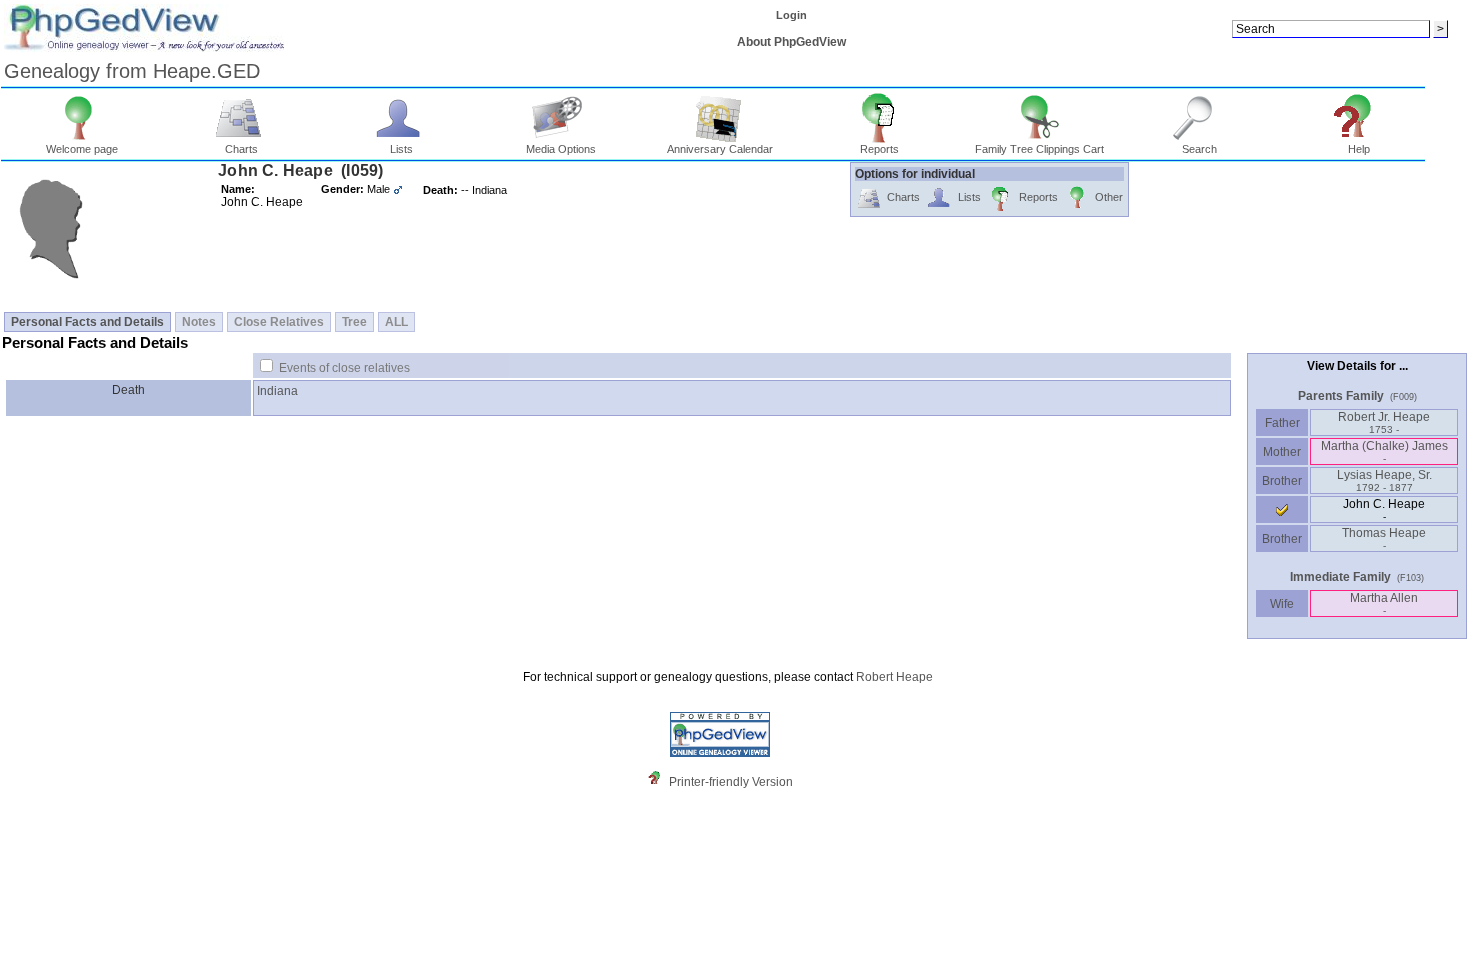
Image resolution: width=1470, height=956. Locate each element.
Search (1199, 149)
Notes (199, 322)
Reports (879, 149)
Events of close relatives (344, 368)
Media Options (561, 149)
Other (1109, 197)
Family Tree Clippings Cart (1039, 149)
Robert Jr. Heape (1384, 422)
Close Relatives (279, 322)
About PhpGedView (791, 42)
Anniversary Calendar (720, 149)
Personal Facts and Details (87, 322)
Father (1282, 423)
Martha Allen (1384, 603)
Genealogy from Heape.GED (132, 71)
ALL (396, 322)
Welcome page (82, 149)
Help (1359, 149)
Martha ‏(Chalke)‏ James (1384, 451)
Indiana (277, 391)
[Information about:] (659, 782)
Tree (354, 322)
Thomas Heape (1384, 538)
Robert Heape (894, 677)
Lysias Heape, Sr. (1384, 480)
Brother (1282, 481)
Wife (1282, 604)
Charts (241, 149)
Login (791, 15)
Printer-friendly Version (731, 782)
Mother (1282, 452)
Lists (401, 149)
